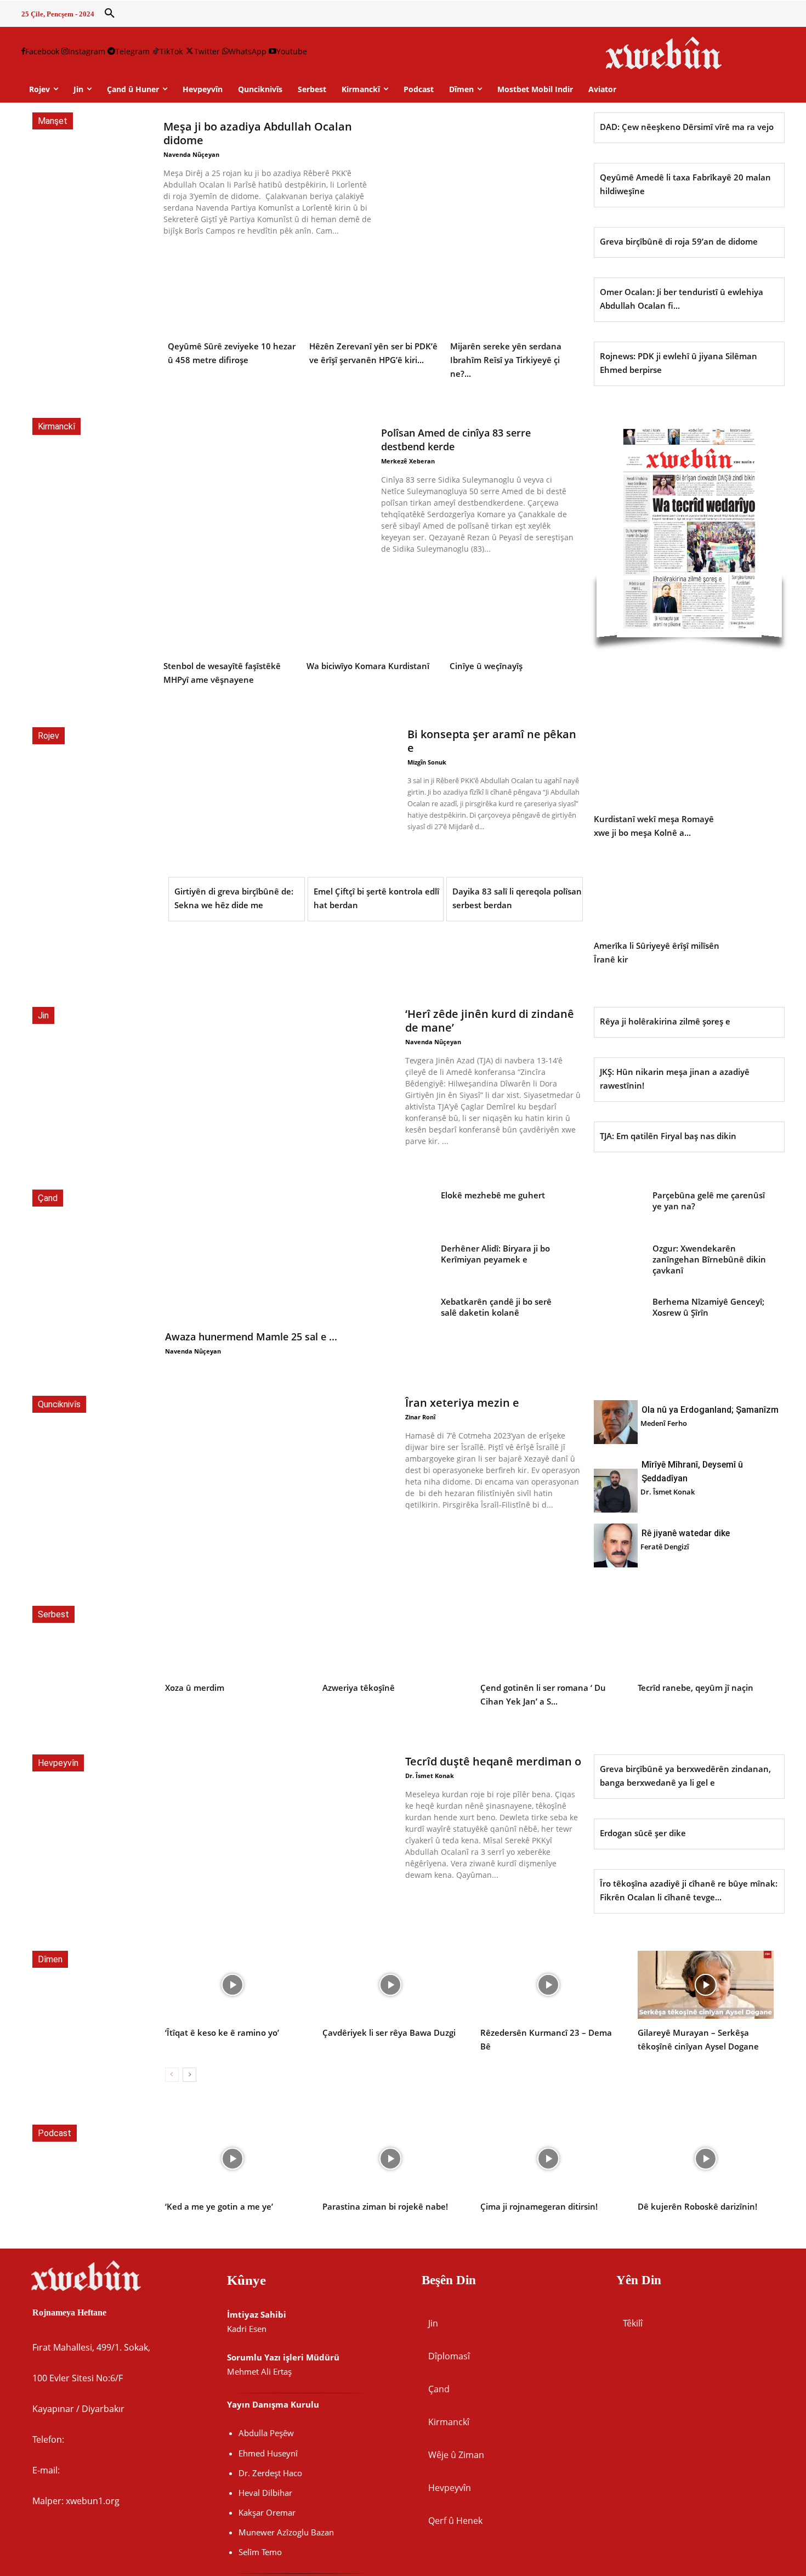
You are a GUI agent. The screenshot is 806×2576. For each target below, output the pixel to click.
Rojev (49, 736)
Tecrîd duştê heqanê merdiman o (493, 1761)
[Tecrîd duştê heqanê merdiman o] (279, 1824)
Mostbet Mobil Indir (535, 89)
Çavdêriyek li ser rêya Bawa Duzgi (389, 2033)
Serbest (53, 1614)
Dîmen (50, 1959)
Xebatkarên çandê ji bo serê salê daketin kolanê (496, 1307)
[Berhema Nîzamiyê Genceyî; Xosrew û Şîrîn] (616, 1315)
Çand (48, 1198)
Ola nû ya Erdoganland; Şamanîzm (710, 1410)
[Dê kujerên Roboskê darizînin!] (706, 2159)
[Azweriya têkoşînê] (390, 1640)
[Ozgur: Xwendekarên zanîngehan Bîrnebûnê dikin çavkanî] (616, 1262)
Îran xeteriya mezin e (462, 1403)
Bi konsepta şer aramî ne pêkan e (492, 741)
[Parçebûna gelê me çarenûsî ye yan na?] (616, 1209)
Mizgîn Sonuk (427, 762)
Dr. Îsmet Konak (668, 1492)
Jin (43, 1015)
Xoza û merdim (195, 1688)
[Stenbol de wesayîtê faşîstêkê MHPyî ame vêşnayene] (230, 613)
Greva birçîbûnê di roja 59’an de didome (679, 241)
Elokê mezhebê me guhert (493, 1195)
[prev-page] (172, 2075)
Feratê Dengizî (665, 1547)
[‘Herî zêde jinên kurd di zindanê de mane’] (279, 1076)
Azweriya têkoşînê (359, 1688)
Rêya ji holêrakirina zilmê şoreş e (665, 1021)
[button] (110, 14)
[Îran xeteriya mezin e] (279, 1465)
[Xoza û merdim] (233, 1640)
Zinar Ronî (420, 1417)
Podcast (55, 2133)
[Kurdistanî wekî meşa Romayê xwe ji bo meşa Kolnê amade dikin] (659, 766)
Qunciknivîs (59, 1404)
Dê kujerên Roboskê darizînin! (697, 2206)
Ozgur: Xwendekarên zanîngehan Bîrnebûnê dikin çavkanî (709, 1259)
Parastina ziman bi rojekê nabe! (385, 2206)
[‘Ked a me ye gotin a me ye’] (233, 2159)
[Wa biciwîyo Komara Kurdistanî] (373, 613)
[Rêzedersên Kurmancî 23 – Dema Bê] (548, 1985)
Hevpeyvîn (58, 1763)
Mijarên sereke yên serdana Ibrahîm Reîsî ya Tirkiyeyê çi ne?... (506, 360)
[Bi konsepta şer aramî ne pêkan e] (282, 796)
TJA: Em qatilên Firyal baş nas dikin (668, 1136)
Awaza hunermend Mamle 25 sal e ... (251, 1337)
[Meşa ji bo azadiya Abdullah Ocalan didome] (478, 175)
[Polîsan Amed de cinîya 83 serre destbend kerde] (268, 486)
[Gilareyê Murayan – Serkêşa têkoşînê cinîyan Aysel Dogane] (706, 1985)
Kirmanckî (56, 426)
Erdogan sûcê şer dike (643, 1833)
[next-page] (189, 2075)
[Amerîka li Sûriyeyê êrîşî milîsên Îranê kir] (659, 893)
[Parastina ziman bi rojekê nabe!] (390, 2159)
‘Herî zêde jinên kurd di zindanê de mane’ (490, 1021)
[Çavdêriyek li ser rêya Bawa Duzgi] (390, 1985)
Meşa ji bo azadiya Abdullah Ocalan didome (258, 133)
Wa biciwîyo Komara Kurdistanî (368, 666)
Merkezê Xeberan (408, 461)
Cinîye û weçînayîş (486, 666)
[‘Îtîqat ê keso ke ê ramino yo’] (233, 1985)
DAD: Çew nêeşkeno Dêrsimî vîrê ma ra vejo (687, 127)
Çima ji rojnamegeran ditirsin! (539, 2206)
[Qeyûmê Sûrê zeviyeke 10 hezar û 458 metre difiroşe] (233, 293)
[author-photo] (616, 1423)
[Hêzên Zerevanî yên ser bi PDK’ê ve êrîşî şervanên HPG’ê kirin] (375, 293)
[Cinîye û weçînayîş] (516, 613)
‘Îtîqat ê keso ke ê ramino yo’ (222, 2033)
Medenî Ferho (664, 1423)
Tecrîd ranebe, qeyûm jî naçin (696, 1688)
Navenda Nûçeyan (191, 154)
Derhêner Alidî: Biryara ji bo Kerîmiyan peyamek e (495, 1254)
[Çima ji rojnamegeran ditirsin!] (548, 2159)
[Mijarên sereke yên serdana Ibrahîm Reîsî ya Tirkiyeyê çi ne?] (516, 293)
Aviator (602, 89)
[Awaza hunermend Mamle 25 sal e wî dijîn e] (258, 1256)
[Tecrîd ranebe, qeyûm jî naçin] (706, 1640)
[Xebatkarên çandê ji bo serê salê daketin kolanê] (404, 1315)
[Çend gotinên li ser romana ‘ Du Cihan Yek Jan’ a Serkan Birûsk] (548, 1640)
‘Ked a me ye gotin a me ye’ (219, 2206)
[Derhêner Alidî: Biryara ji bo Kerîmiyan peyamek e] (404, 1262)
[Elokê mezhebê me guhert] (404, 1209)
